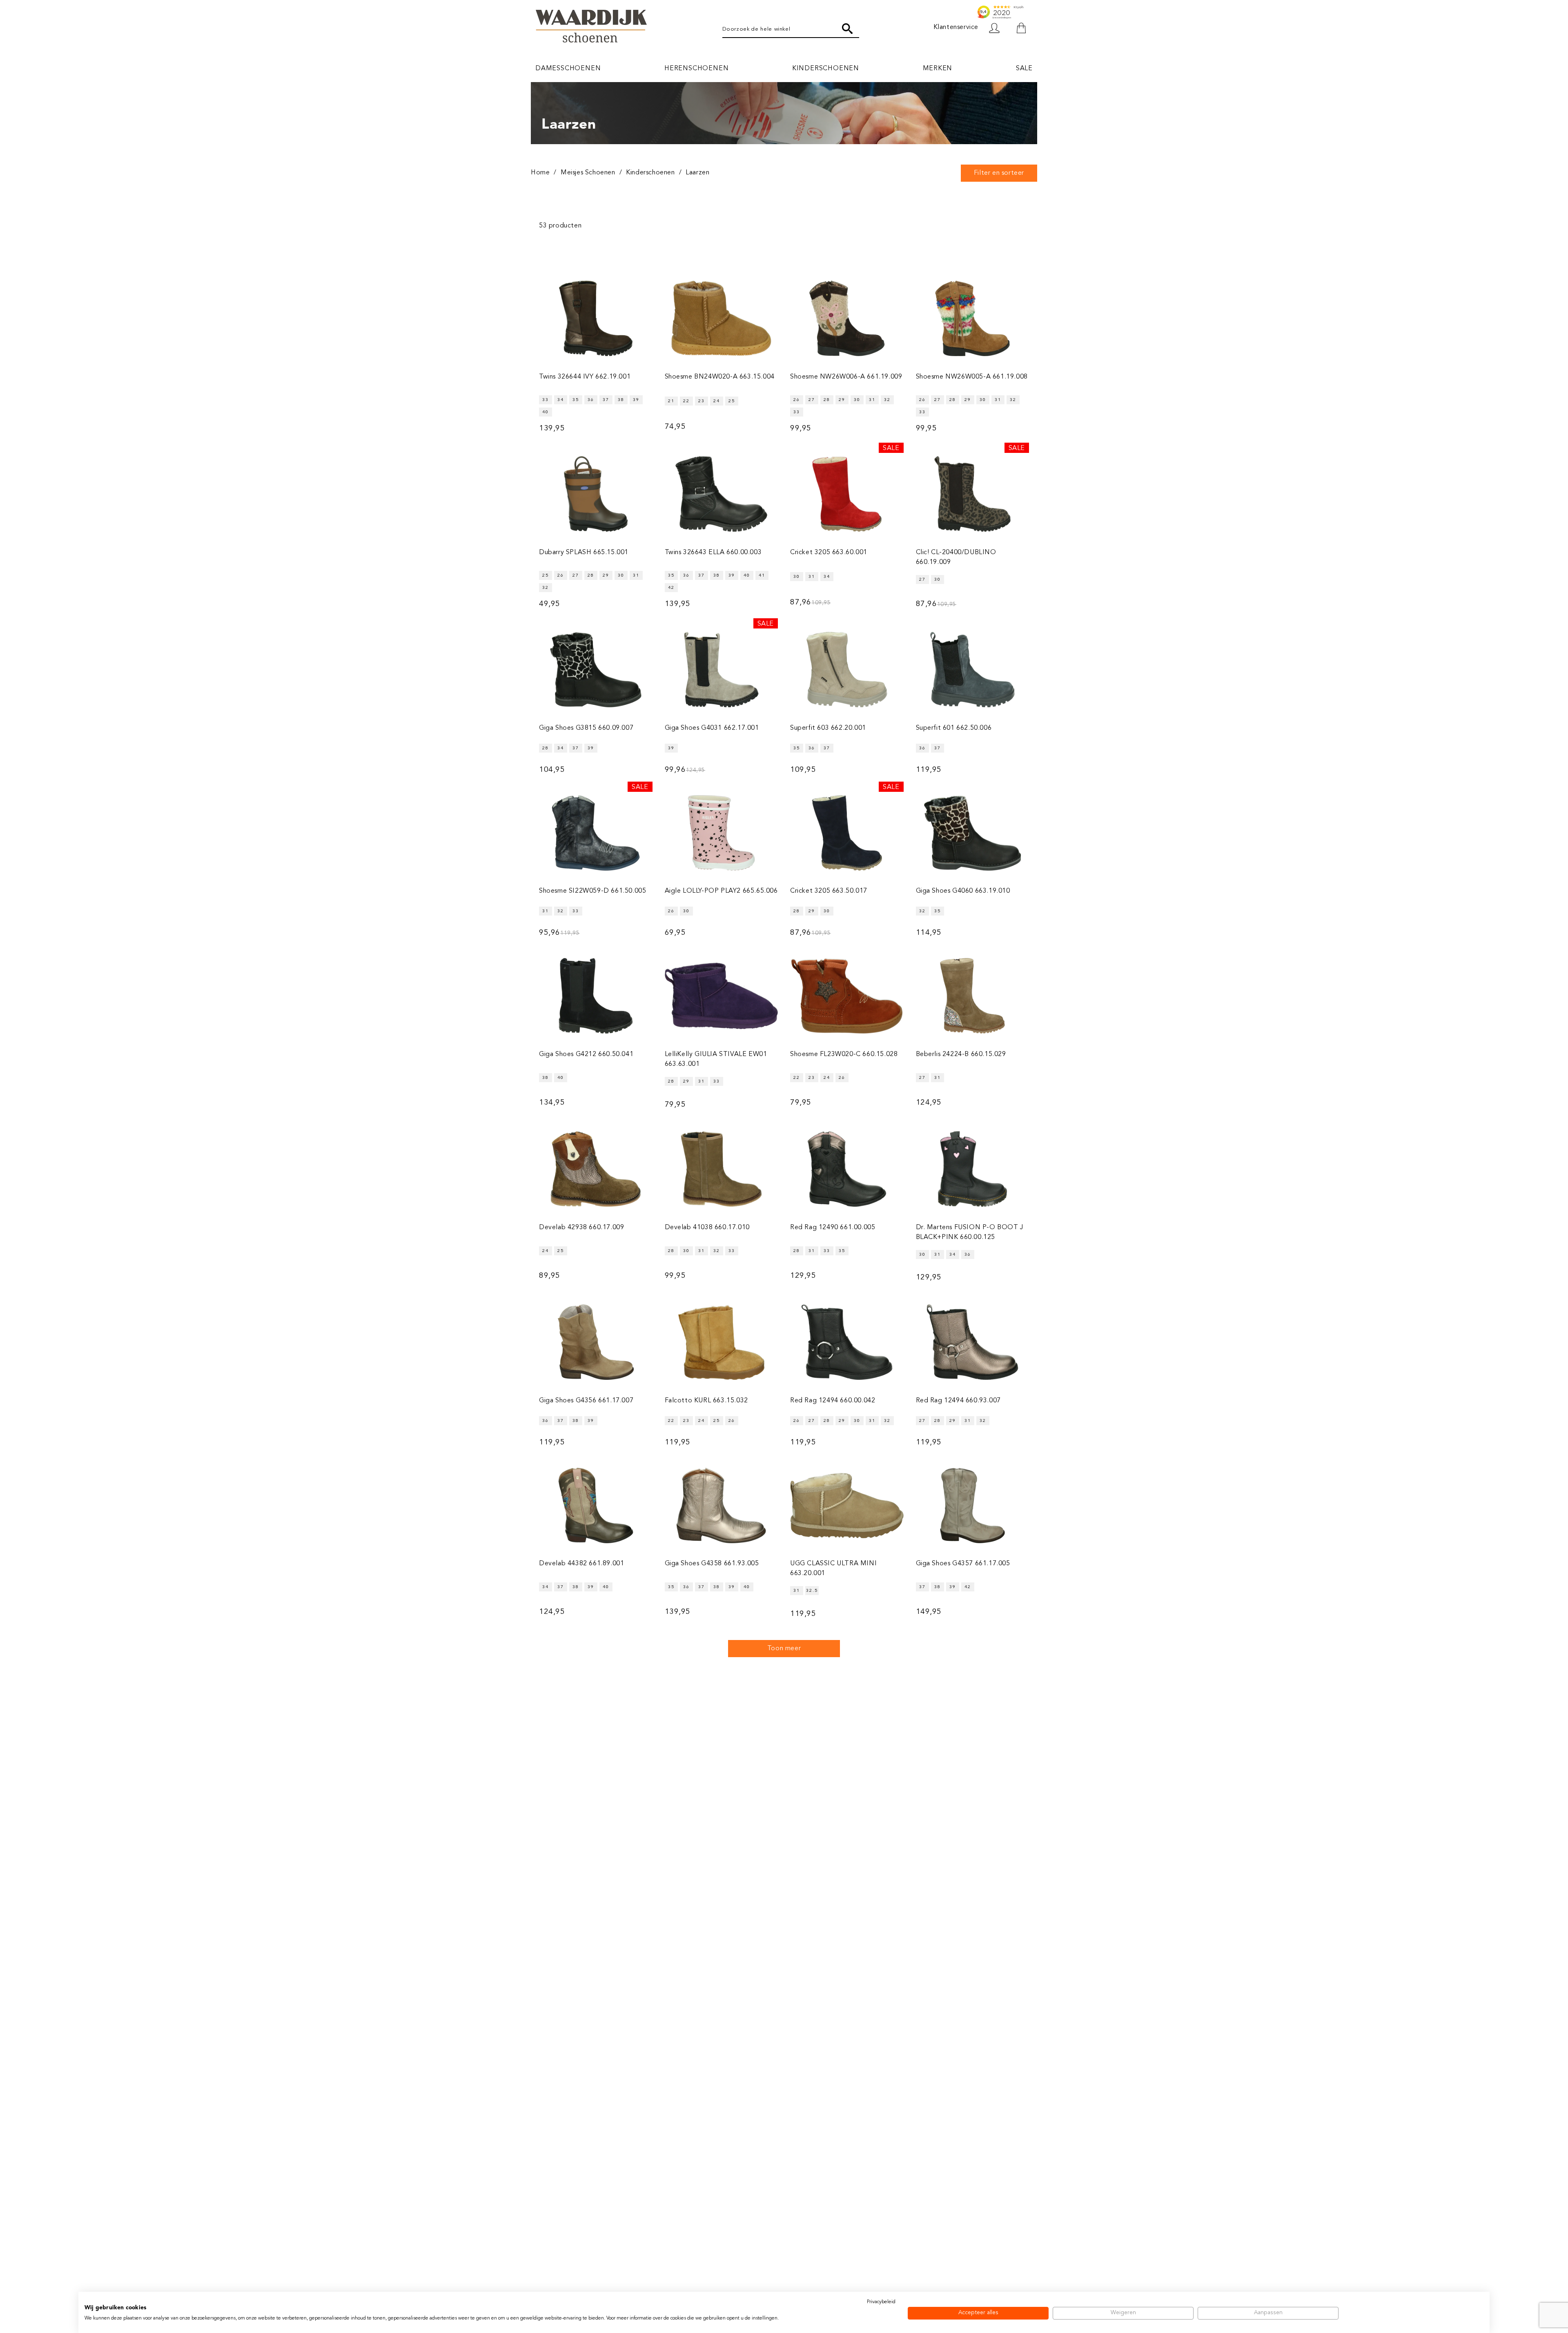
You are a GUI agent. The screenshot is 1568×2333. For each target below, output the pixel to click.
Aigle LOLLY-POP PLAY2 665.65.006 (721, 891)
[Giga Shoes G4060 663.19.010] (973, 833)
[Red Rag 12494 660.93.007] (973, 1342)
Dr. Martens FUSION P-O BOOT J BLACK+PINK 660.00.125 (970, 1232)
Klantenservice (956, 27)
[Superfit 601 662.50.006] (973, 670)
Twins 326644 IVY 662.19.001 (585, 377)
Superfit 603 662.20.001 (828, 728)
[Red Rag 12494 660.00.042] (847, 1342)
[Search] (847, 29)
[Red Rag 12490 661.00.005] (847, 1169)
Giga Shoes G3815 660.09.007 (586, 728)
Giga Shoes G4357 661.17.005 (963, 1564)
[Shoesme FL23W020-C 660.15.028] (847, 996)
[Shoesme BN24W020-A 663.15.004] (722, 319)
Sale (1024, 69)
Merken (938, 69)
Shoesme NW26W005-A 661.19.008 (972, 377)
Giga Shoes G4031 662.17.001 (712, 728)
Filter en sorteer (999, 173)
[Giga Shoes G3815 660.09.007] (596, 670)
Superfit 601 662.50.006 (954, 728)
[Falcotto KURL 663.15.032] (722, 1342)
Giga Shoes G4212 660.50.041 (586, 1054)
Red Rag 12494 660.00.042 (833, 1401)
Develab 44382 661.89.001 (581, 1564)
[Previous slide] (539, 195)
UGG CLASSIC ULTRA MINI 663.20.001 (833, 1569)
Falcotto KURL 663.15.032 (706, 1401)
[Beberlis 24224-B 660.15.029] (973, 996)
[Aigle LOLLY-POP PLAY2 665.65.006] (722, 833)
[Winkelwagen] (1021, 28)
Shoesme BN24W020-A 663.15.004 (720, 377)
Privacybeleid (881, 2302)
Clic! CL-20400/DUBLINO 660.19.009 (956, 557)
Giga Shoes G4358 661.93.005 (712, 1564)
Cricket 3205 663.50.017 (829, 891)
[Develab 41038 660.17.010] (722, 1169)
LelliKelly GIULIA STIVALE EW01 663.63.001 (716, 1059)
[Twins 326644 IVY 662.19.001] (596, 319)
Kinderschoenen (826, 69)
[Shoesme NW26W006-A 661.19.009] (847, 319)
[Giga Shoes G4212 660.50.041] (596, 996)
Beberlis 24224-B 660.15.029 (961, 1054)
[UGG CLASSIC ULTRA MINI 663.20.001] (847, 1505)
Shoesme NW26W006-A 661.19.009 (846, 377)
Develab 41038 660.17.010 (707, 1228)
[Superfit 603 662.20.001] (847, 670)
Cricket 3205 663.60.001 (829, 553)
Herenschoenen (696, 69)
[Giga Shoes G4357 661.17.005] (973, 1505)
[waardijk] (591, 28)
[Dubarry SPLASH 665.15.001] (596, 494)
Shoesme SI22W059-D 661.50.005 (592, 891)
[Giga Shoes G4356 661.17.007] (596, 1342)
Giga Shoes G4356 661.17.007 (586, 1401)
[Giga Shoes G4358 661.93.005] (722, 1505)
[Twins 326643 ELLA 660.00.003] (722, 494)
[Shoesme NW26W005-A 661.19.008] (973, 319)
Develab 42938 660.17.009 (581, 1228)
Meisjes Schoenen (588, 173)
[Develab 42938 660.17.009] (596, 1169)
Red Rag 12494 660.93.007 (958, 1401)
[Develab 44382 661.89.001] (596, 1505)
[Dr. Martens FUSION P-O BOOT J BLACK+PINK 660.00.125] (973, 1169)
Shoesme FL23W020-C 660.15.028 (844, 1054)
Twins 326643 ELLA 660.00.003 (713, 553)
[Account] (998, 28)
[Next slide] (1029, 195)
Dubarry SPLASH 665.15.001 (584, 553)
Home (540, 173)
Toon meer (784, 1649)
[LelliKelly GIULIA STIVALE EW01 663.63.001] (722, 996)
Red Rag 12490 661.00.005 (833, 1228)
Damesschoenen (568, 69)
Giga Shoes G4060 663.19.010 (963, 891)
